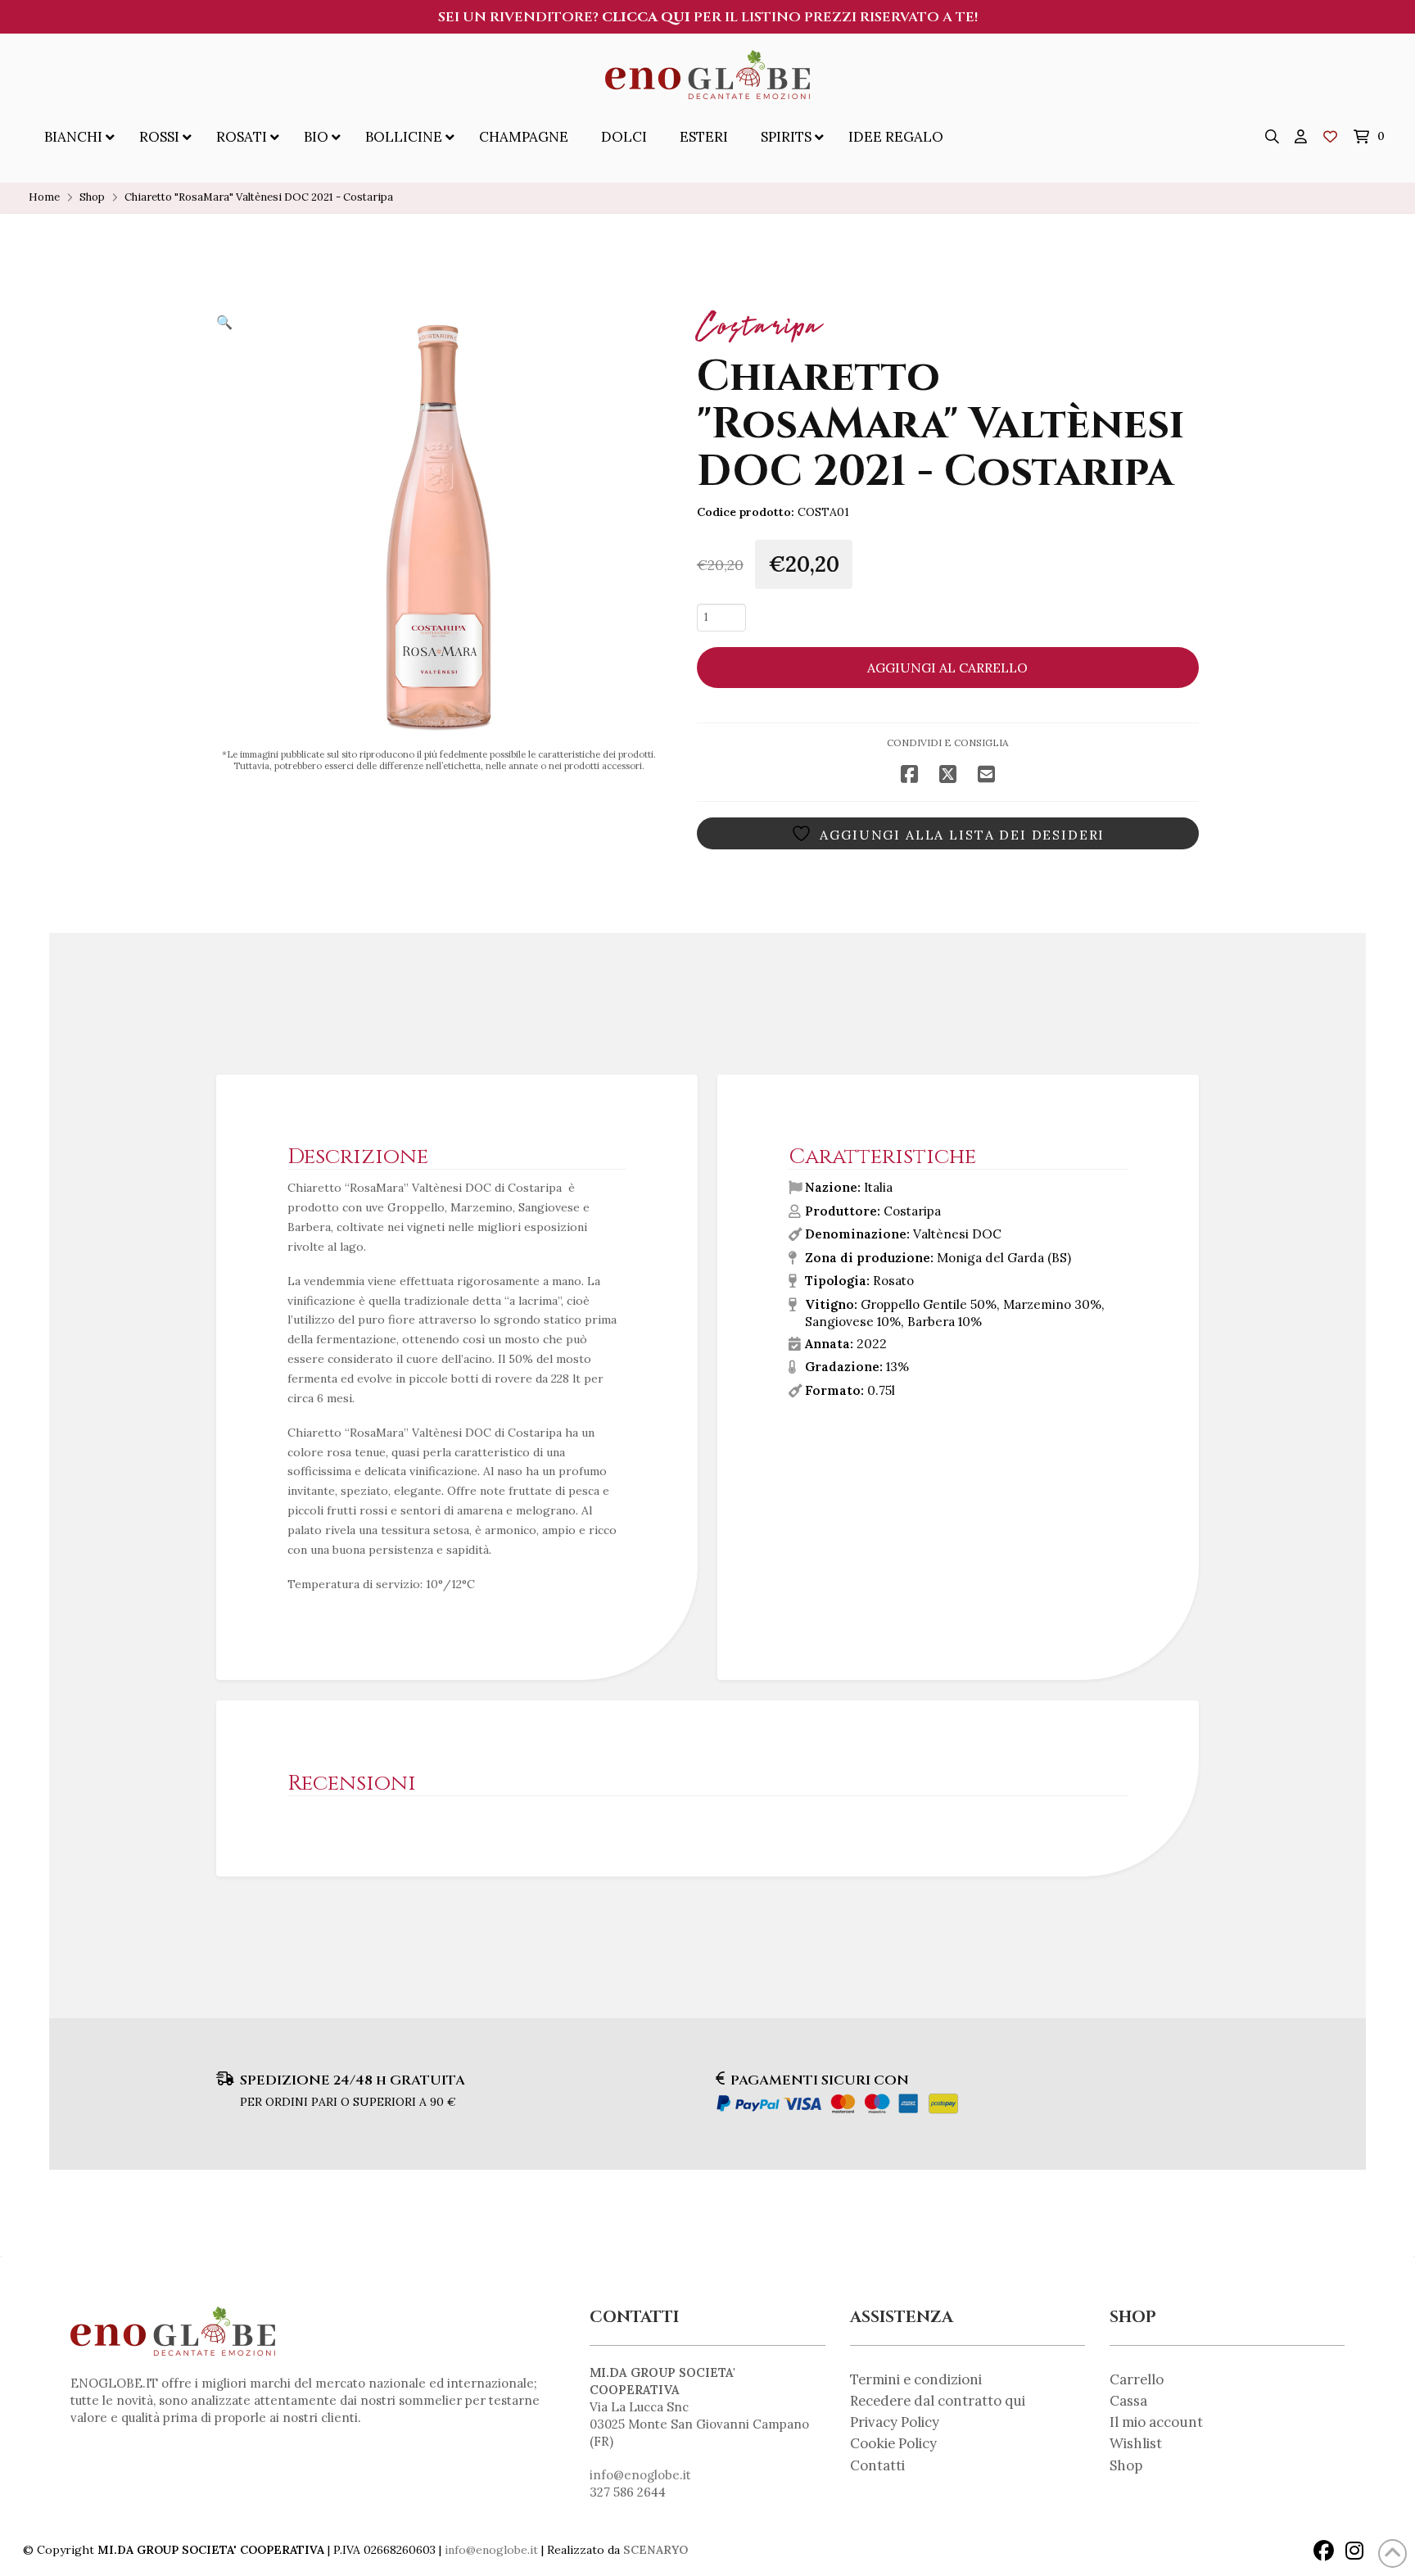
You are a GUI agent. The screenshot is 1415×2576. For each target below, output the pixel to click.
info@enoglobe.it (640, 2475)
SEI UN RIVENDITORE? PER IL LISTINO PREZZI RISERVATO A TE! (708, 17)
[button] (1273, 137)
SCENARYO (656, 2550)
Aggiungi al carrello (947, 668)
